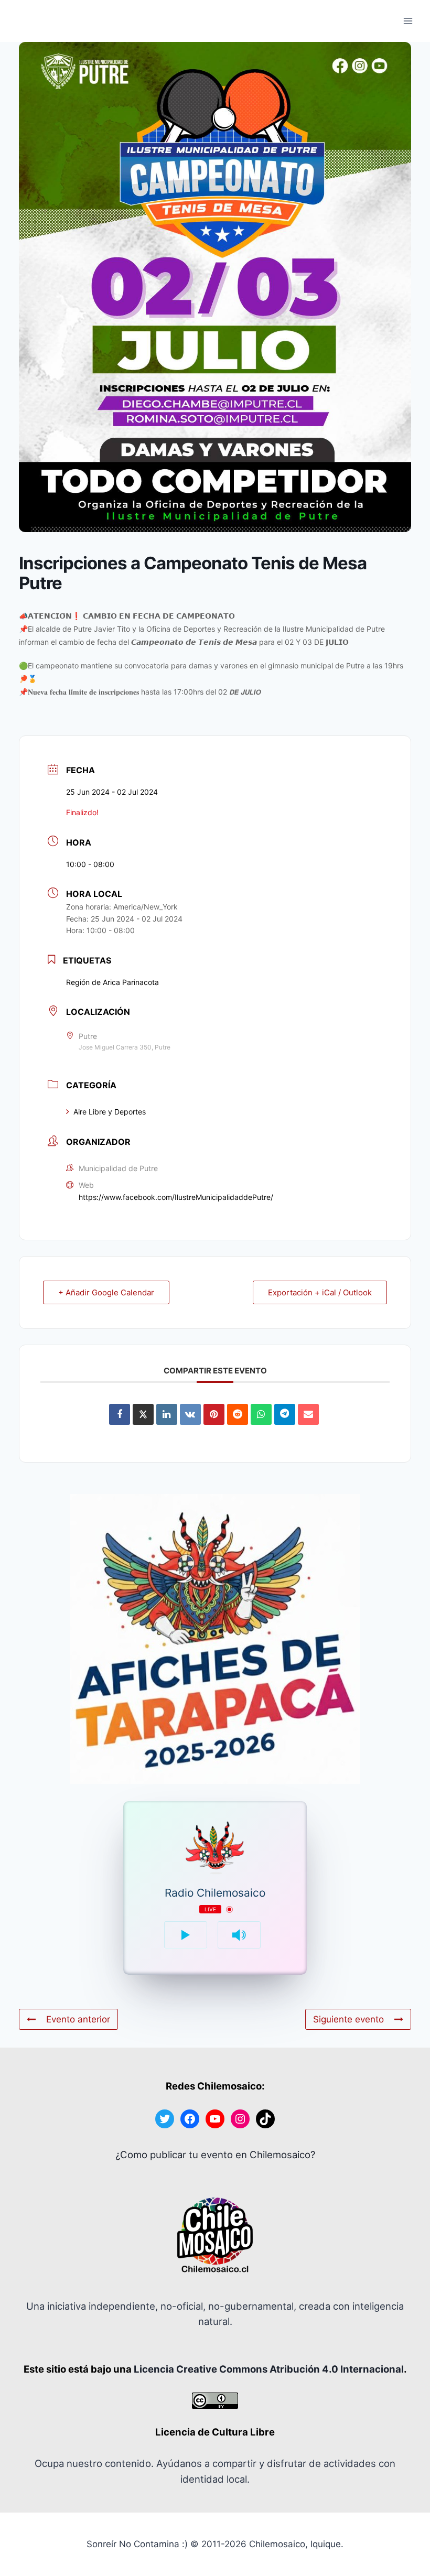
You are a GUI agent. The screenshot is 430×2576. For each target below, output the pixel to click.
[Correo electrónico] (308, 1414)
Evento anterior (78, 2019)
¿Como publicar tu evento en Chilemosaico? (215, 2155)
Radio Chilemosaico (215, 1893)
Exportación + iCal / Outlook (320, 1292)
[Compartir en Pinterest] (214, 1414)
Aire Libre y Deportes (110, 1112)
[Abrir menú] (408, 21)
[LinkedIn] (167, 1414)
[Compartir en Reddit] (238, 1414)
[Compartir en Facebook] (120, 1414)
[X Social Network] (143, 1414)
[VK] (190, 1414)
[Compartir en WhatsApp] (261, 1414)
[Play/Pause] (186, 1935)
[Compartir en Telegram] (285, 1414)
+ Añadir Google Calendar (106, 1292)
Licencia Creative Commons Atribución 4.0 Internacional (269, 2369)
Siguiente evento (348, 2019)
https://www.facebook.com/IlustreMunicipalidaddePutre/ (176, 1197)
